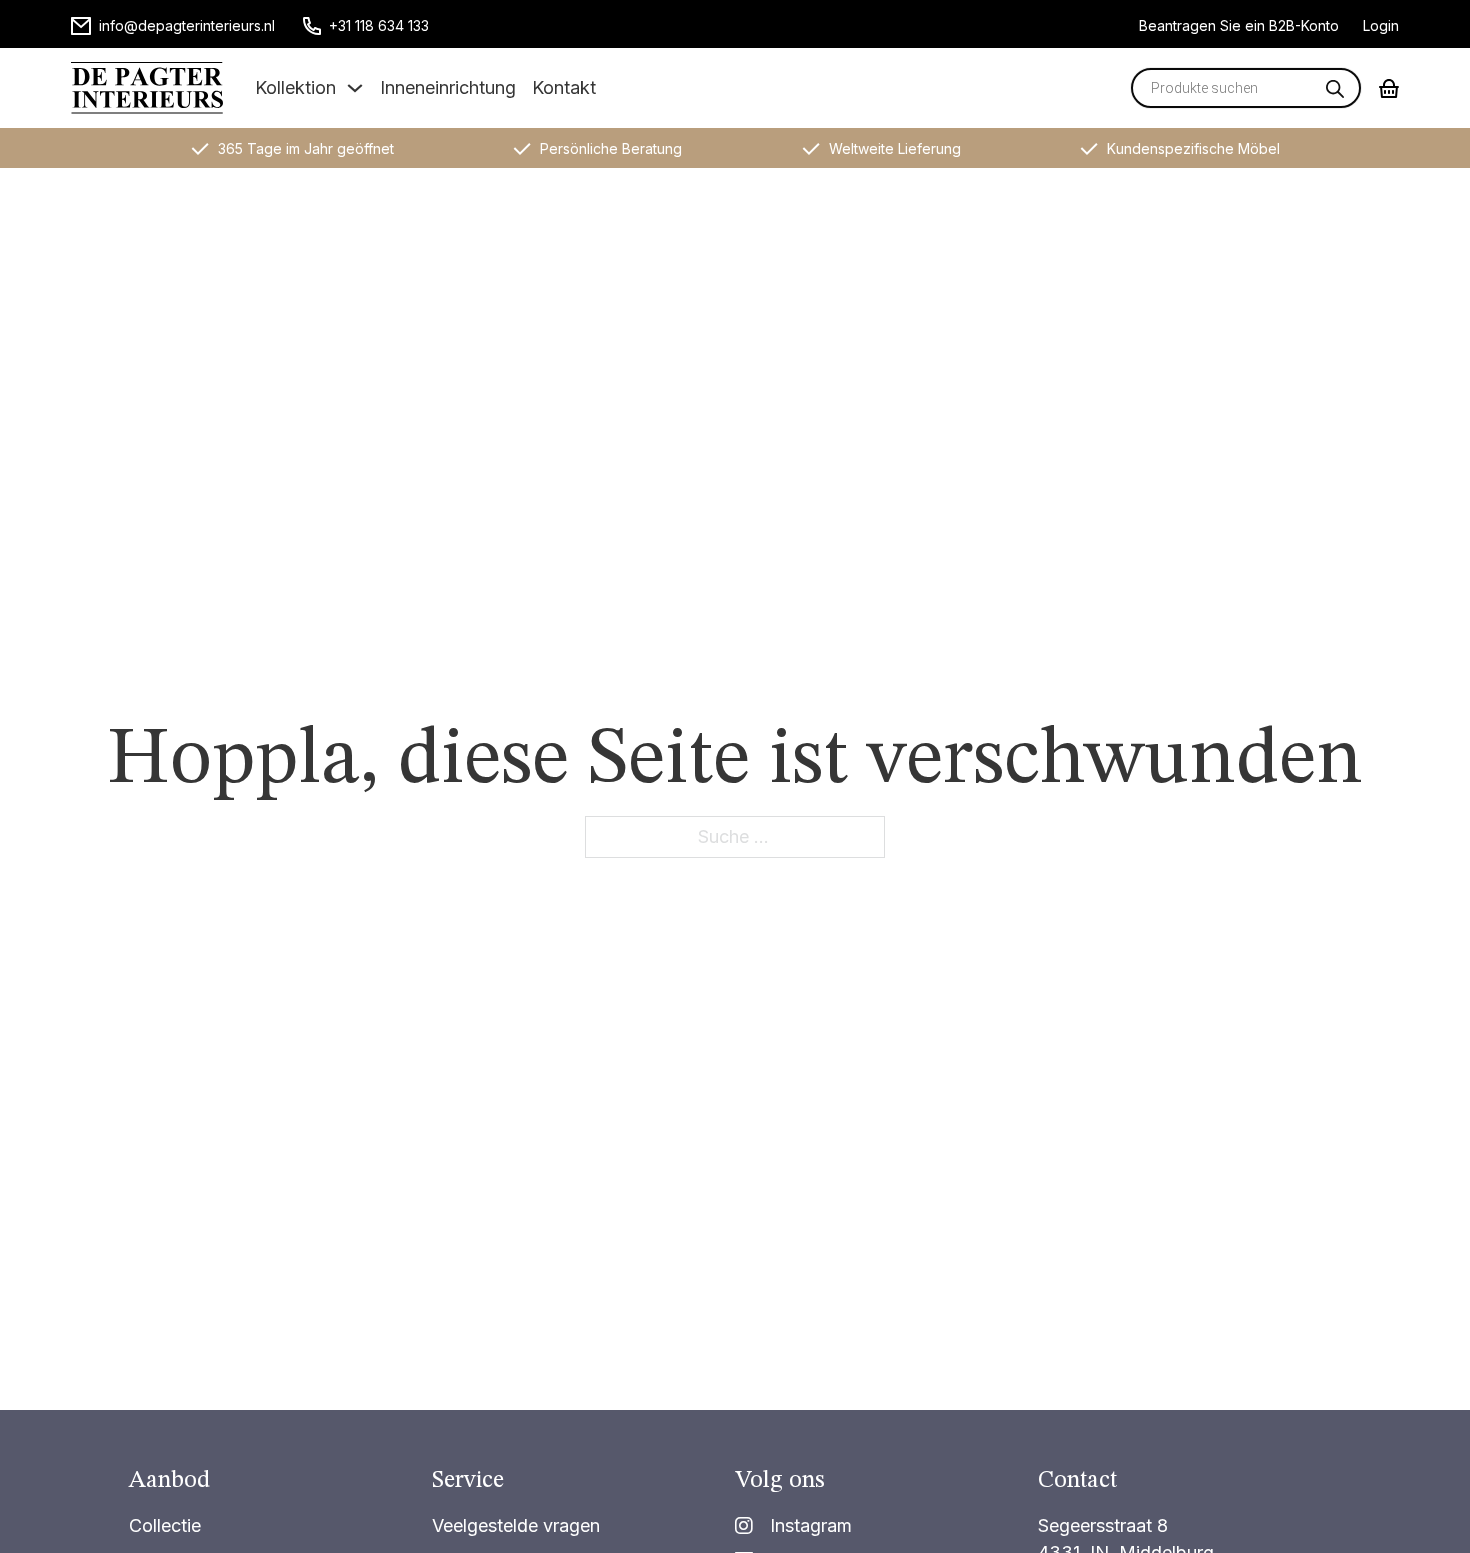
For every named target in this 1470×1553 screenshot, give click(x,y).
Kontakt (564, 87)
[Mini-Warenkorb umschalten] (1389, 88)
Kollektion (295, 87)
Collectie (165, 1525)
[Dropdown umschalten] (355, 88)
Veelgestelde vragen (516, 1525)
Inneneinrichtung (448, 87)
